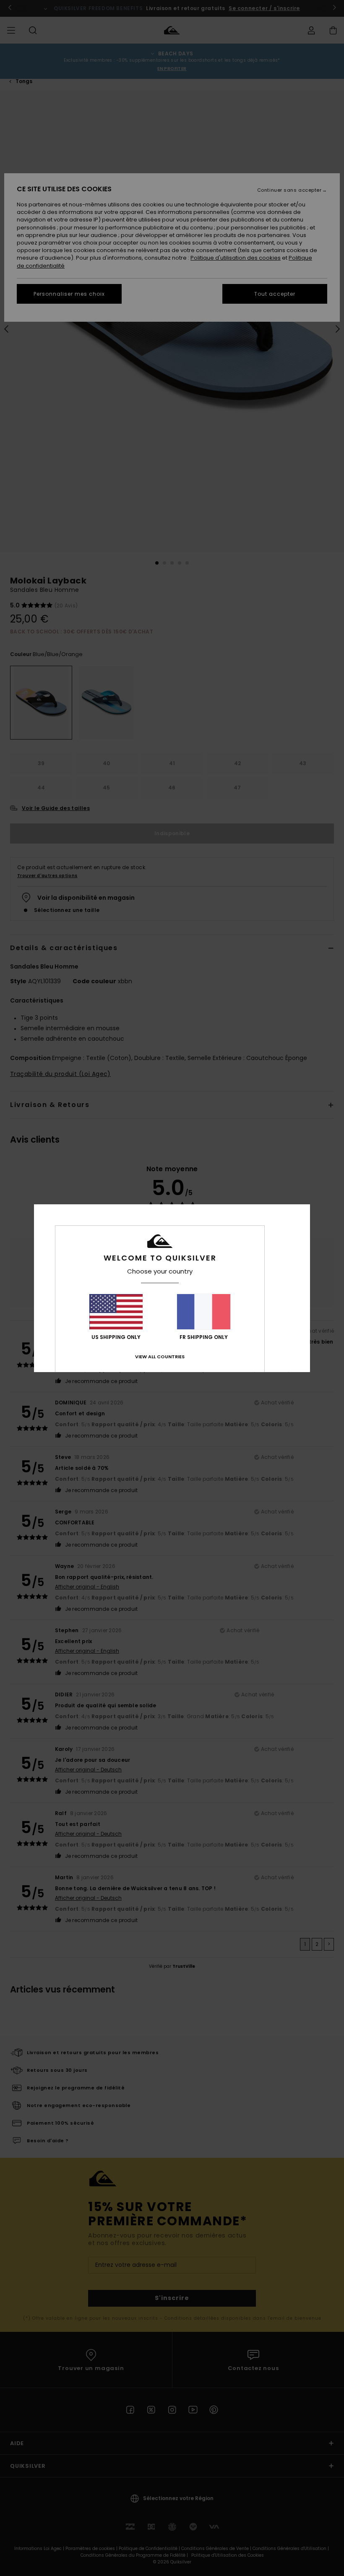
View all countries (160, 1357)
